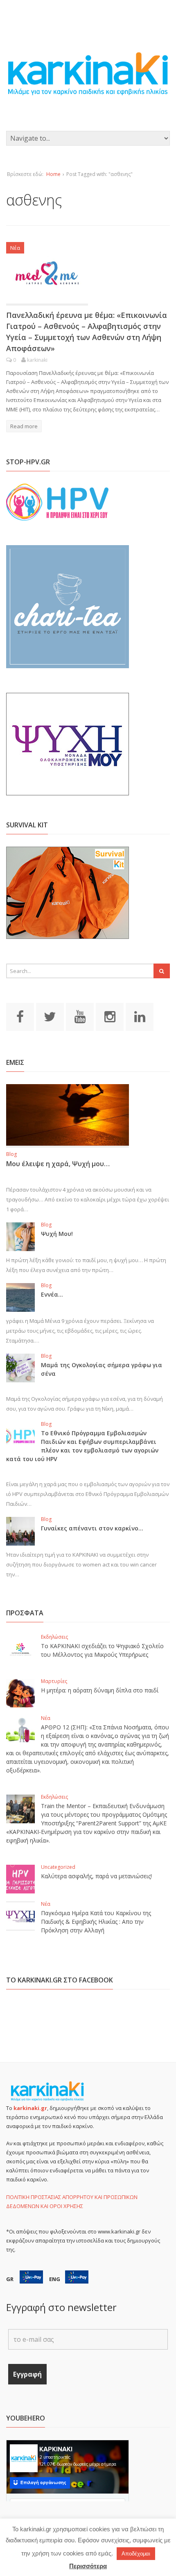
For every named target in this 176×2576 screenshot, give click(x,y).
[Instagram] (110, 1016)
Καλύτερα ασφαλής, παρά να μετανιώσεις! (96, 1876)
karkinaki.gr (30, 2108)
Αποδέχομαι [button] (136, 2554)
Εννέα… (52, 1294)
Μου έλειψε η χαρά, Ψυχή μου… (58, 1164)
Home (53, 174)
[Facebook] (20, 1016)
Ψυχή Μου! (57, 1234)
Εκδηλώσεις (54, 1637)
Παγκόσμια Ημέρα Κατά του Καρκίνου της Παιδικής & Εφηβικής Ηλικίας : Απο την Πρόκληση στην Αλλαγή (96, 1922)
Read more (24, 426)
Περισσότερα (88, 2566)
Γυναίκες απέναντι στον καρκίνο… (92, 1528)
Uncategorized (58, 1867)
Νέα (15, 248)
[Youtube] (80, 1016)
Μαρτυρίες (54, 1681)
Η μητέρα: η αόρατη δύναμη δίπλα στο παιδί (100, 1690)
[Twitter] (50, 1016)
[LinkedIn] (140, 1016)
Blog (11, 1154)
